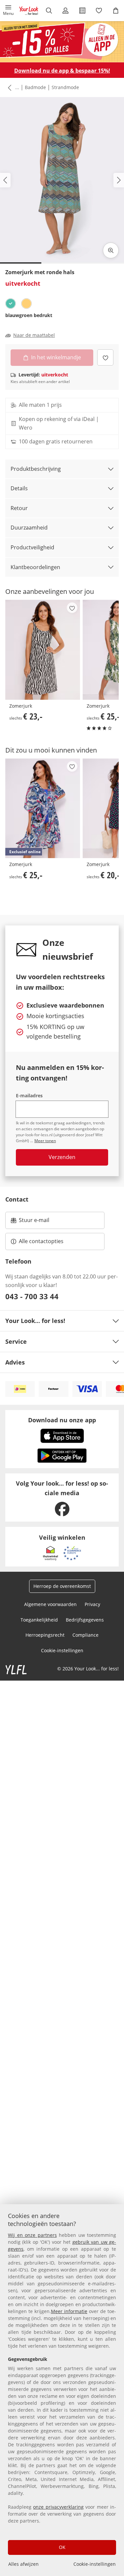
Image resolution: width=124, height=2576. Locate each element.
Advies (15, 1362)
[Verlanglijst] (99, 11)
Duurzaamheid (29, 528)
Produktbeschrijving (36, 469)
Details (19, 488)
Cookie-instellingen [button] (62, 1650)
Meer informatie (69, 2311)
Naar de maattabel (34, 335)
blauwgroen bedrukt (29, 315)
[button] (8, 11)
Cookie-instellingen (95, 2564)
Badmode (35, 87)
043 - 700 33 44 (32, 1296)
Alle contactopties (41, 1241)
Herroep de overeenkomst (62, 1586)
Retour (19, 508)
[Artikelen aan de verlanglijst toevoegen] (105, 357)
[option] (11, 304)
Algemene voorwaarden (50, 1604)
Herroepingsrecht (45, 1635)
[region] (62, 2390)
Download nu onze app (62, 1420)
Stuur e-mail (34, 1222)
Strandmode (65, 87)
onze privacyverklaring (58, 2507)
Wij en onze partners (32, 2235)
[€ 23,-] (43, 650)
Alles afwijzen (23, 2564)
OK (62, 2547)
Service (16, 1341)
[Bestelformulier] (83, 11)
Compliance (85, 1635)
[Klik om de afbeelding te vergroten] (111, 250)
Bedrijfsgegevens (85, 1620)
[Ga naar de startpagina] (29, 11)
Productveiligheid (32, 547)
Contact (17, 1199)
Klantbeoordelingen (35, 567)
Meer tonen (45, 1141)
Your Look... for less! (35, 1321)
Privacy (92, 1604)
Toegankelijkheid (39, 1620)
